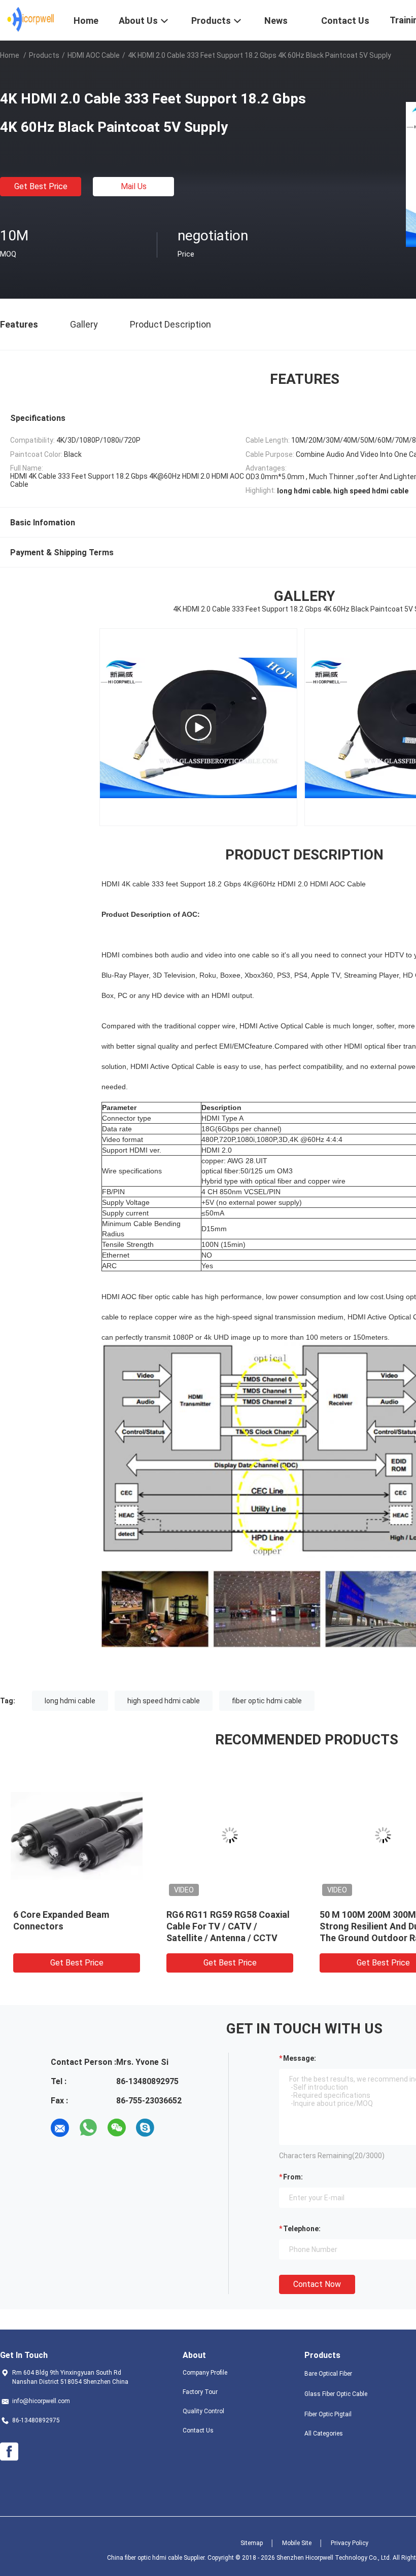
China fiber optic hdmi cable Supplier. (157, 2558)
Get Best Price (41, 186)
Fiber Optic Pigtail (328, 2414)
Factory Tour (200, 2392)
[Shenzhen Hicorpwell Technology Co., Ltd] (31, 19)
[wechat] (117, 2128)
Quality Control (203, 2411)
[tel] (174, 2128)
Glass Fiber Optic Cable (336, 2394)
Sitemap (252, 2543)
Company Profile (205, 2373)
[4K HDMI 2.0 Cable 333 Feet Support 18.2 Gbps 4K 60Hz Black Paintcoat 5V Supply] (77, 1835)
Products (44, 55)
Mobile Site (297, 2543)
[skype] (145, 2128)
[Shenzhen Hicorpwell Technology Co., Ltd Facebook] (9, 2452)
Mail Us (134, 186)
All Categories (324, 2434)
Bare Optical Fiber (328, 2374)
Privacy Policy (350, 2543)
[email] (60, 2128)
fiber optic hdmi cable (267, 1701)
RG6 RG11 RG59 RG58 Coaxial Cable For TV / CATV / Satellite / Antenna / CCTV (228, 1926)
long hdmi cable (70, 1701)
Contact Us (198, 2430)
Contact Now (317, 2284)
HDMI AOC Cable (94, 55)
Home (10, 55)
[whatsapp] (88, 2128)
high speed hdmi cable (164, 1701)
